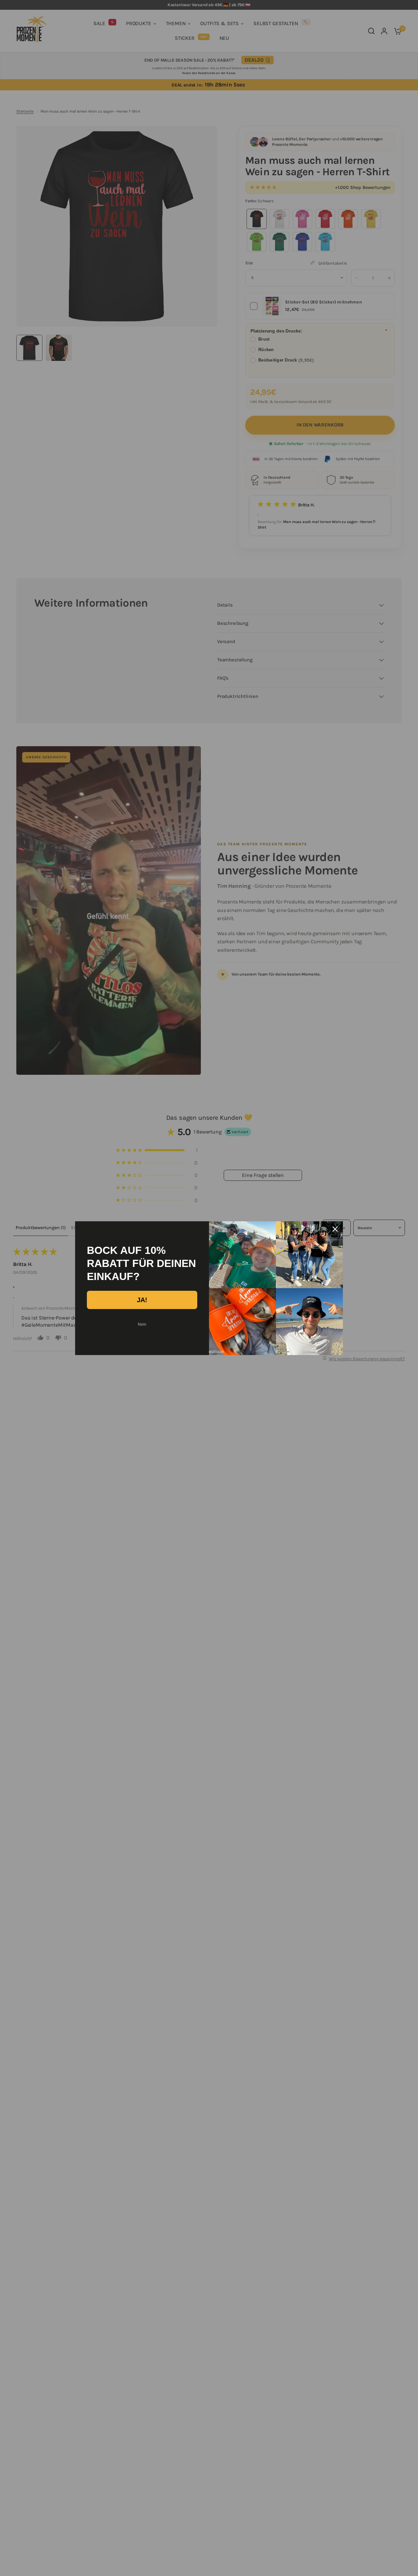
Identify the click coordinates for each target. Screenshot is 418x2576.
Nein (142, 1324)
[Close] (335, 1229)
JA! (142, 1300)
